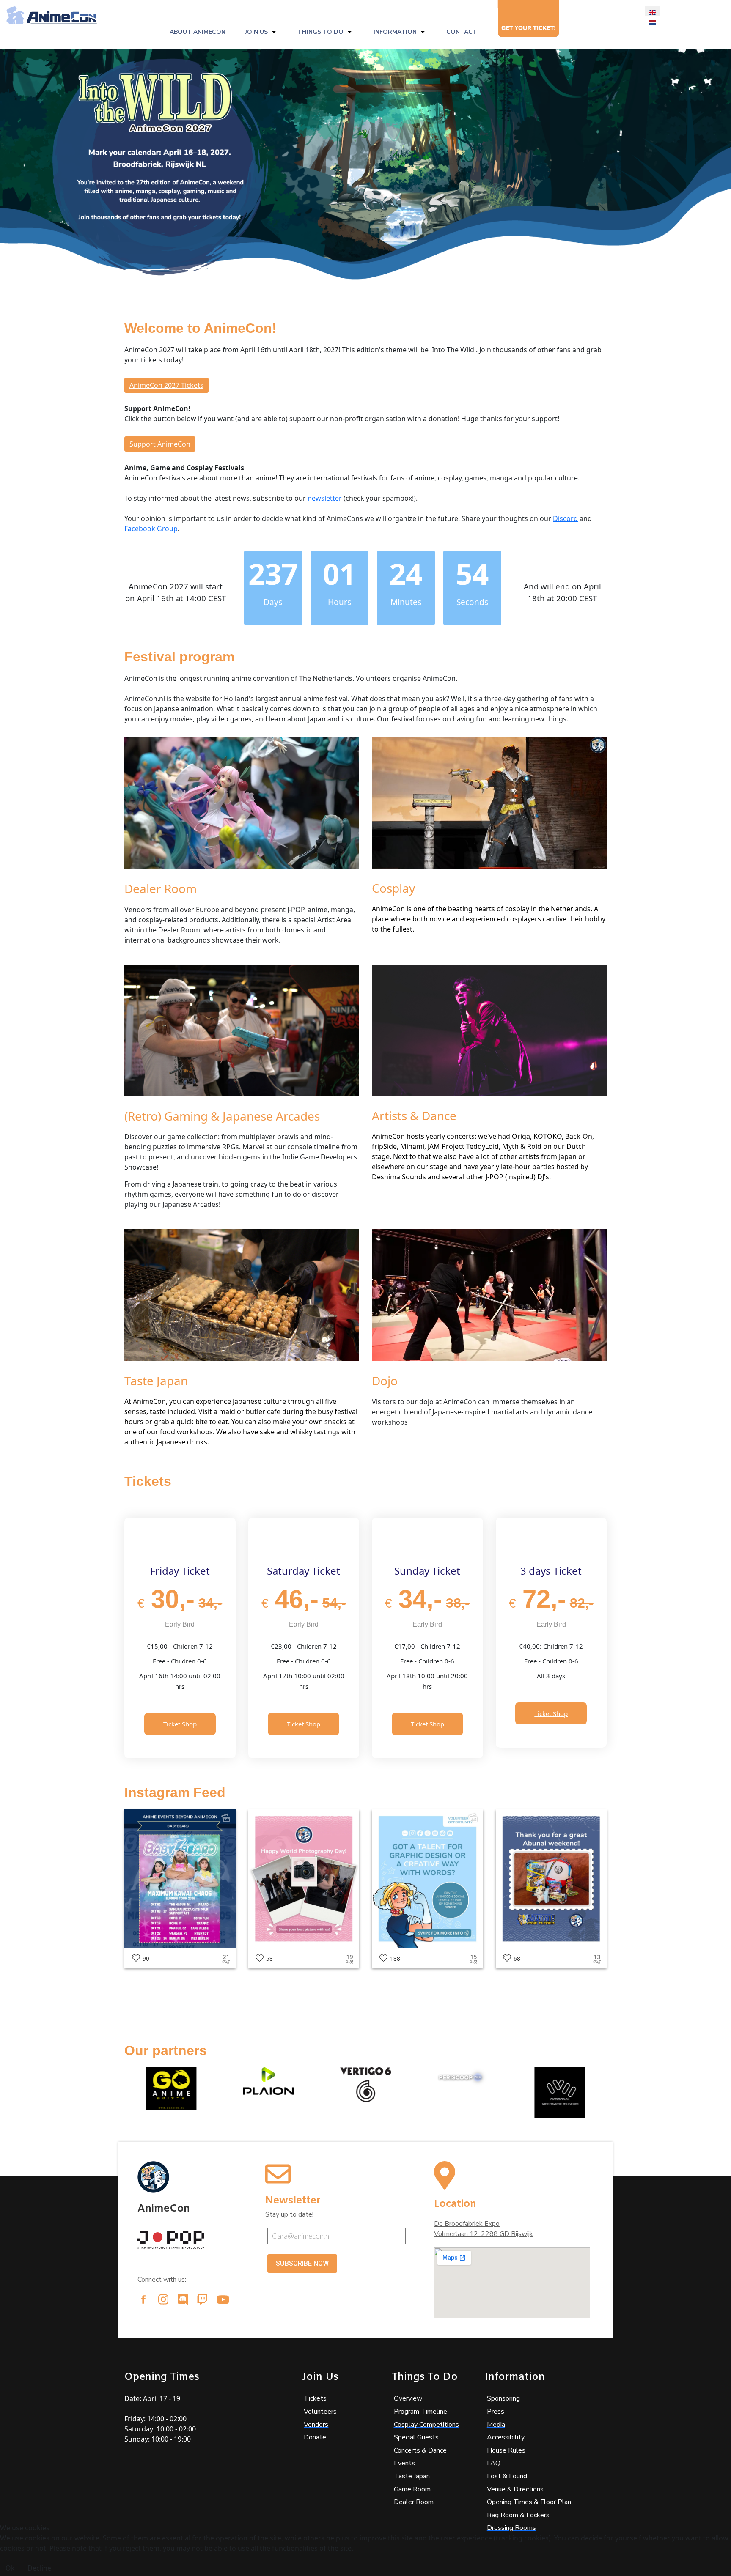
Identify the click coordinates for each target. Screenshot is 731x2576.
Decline (39, 2568)
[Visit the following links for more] (143, 2299)
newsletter (325, 498)
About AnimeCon (198, 32)
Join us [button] (256, 32)
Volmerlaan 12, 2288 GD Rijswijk (484, 2234)
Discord (565, 518)
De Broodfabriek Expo (467, 2224)
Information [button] (395, 32)
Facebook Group (151, 529)
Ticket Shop (180, 1724)
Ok (10, 2568)
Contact (462, 32)
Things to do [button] (320, 32)
